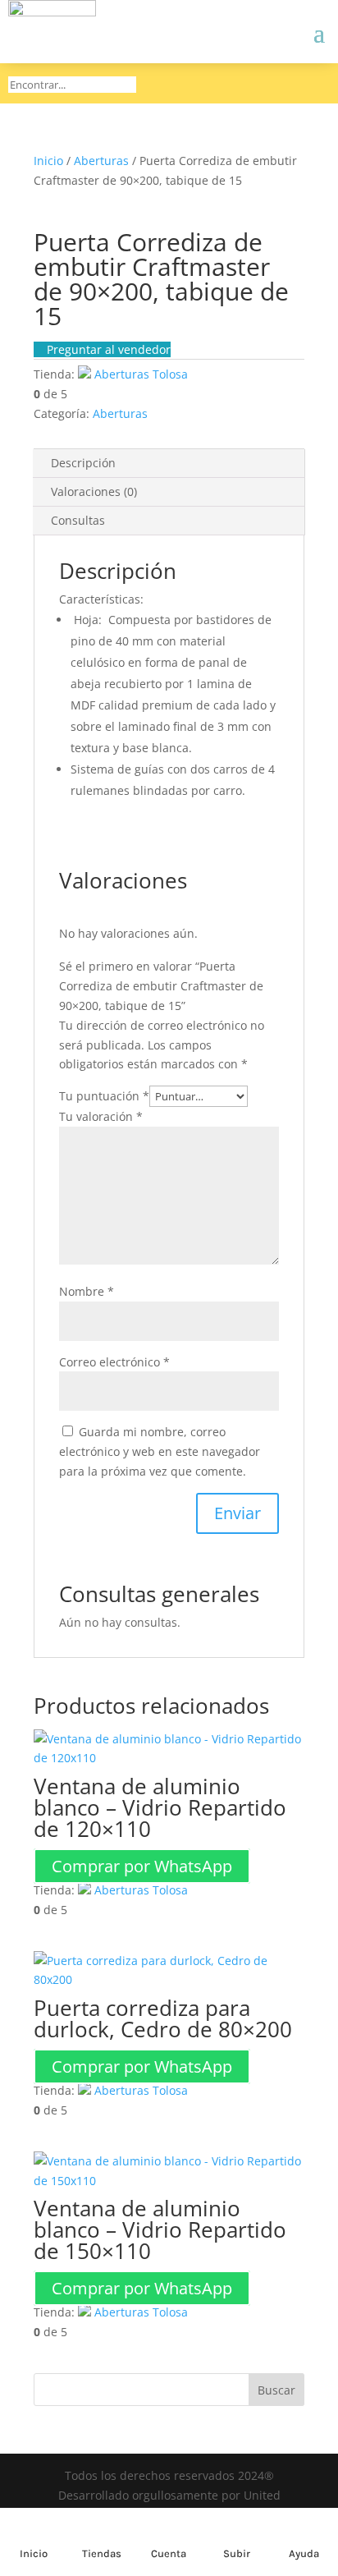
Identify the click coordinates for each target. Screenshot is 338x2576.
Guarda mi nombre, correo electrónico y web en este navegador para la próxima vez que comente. (160, 1451)
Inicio (48, 161)
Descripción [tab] (83, 463)
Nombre (87, 1291)
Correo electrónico (114, 1362)
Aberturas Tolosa (141, 374)
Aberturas (101, 161)
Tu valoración (101, 1116)
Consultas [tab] (78, 520)
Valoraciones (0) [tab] (94, 491)
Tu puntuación (104, 1096)
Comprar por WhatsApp (142, 1866)
